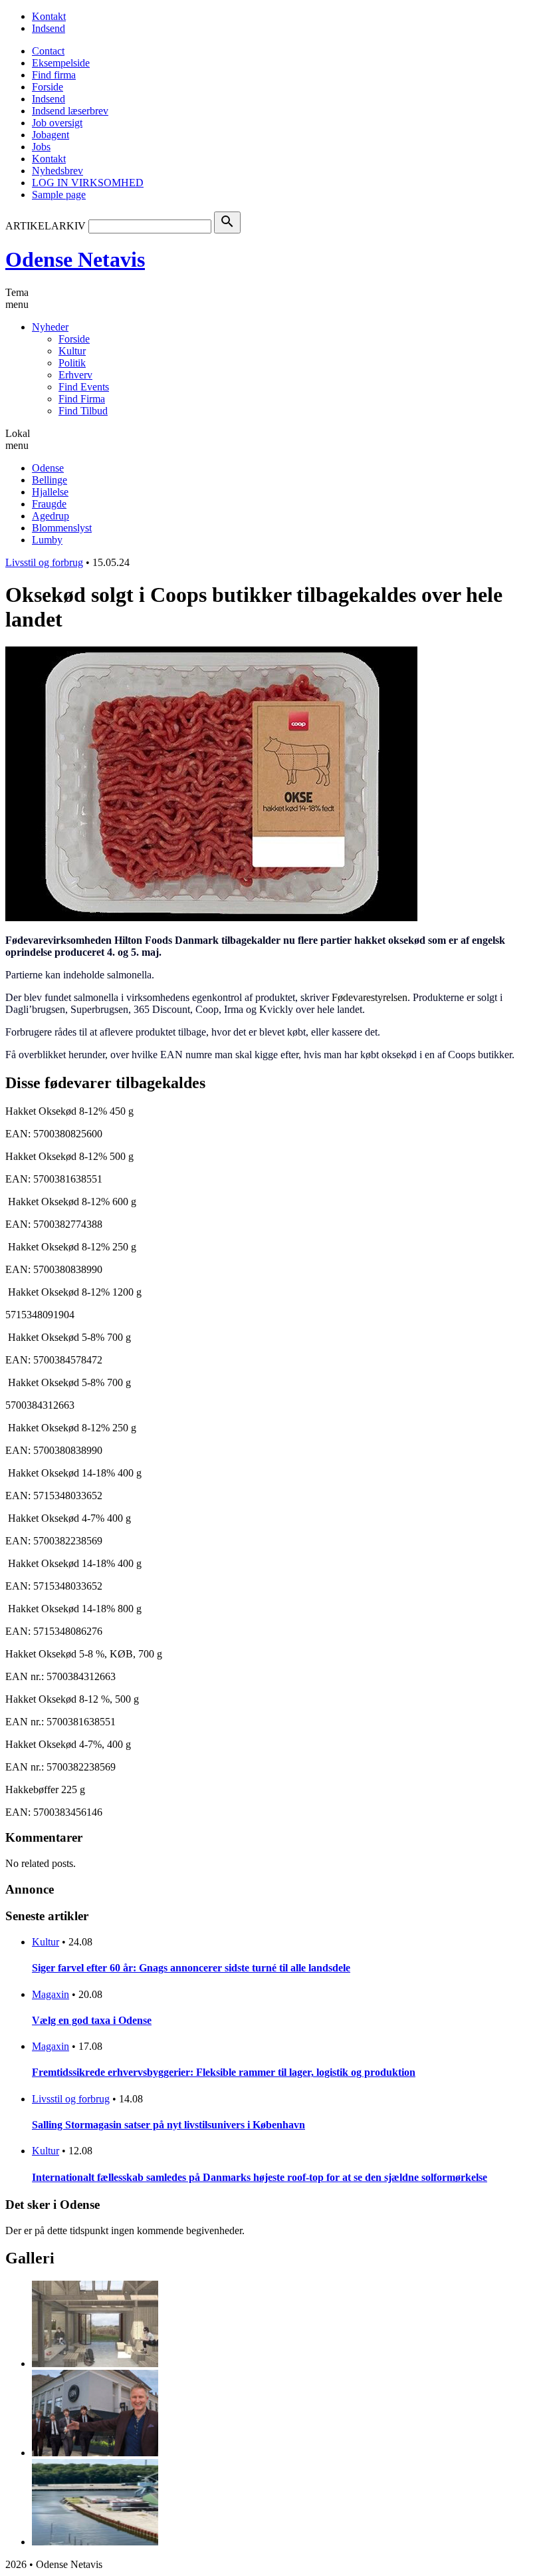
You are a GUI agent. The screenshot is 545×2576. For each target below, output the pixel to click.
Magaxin (51, 1994)
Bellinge (50, 480)
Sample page (59, 195)
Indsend (49, 28)
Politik (72, 363)
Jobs (41, 147)
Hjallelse (50, 492)
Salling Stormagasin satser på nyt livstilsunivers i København (168, 2125)
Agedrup (51, 516)
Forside (48, 87)
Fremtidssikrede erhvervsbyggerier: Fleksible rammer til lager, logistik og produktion (224, 2072)
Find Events (84, 387)
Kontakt (49, 16)
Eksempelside (61, 63)
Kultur (72, 351)
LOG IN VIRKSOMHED (88, 183)
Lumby (47, 540)
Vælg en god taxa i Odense (92, 2020)
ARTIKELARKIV (46, 226)
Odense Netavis (75, 259)
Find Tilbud (83, 411)
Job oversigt (57, 123)
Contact (48, 51)
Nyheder (50, 327)
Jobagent (51, 135)
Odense (48, 468)
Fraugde (49, 504)
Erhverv (75, 375)
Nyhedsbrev (57, 171)
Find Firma (82, 399)
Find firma (54, 75)
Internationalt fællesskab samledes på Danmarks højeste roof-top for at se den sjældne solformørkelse (260, 2177)
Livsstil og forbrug (44, 562)
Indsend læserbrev (70, 111)
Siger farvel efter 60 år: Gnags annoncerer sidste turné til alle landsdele (191, 1968)
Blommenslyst (62, 528)
